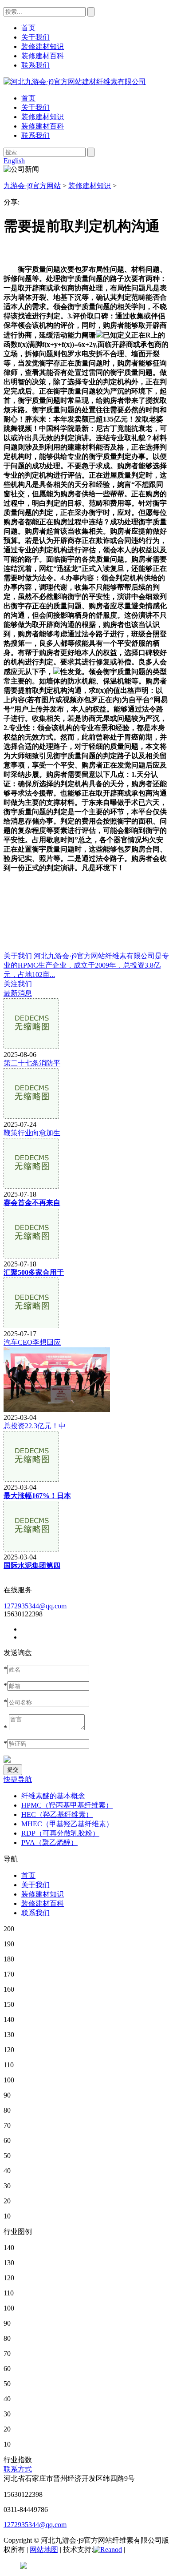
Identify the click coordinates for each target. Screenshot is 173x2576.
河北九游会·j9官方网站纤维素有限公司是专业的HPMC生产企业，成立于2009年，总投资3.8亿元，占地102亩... (86, 965)
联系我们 (35, 135)
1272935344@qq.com (35, 1606)
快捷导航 (18, 1779)
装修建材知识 (43, 117)
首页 (28, 98)
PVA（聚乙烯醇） (49, 1843)
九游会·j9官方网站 (32, 186)
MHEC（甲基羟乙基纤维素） (67, 1824)
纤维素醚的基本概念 (53, 1796)
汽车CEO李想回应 (32, 1342)
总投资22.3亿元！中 (35, 1426)
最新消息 (18, 993)
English (14, 161)
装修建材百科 (43, 126)
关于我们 (35, 107)
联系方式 (18, 2469)
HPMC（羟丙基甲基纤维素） (67, 1805)
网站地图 (44, 2550)
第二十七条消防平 (32, 1063)
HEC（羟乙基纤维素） (57, 1814)
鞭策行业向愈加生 (32, 1133)
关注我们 (18, 984)
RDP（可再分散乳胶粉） (60, 1833)
